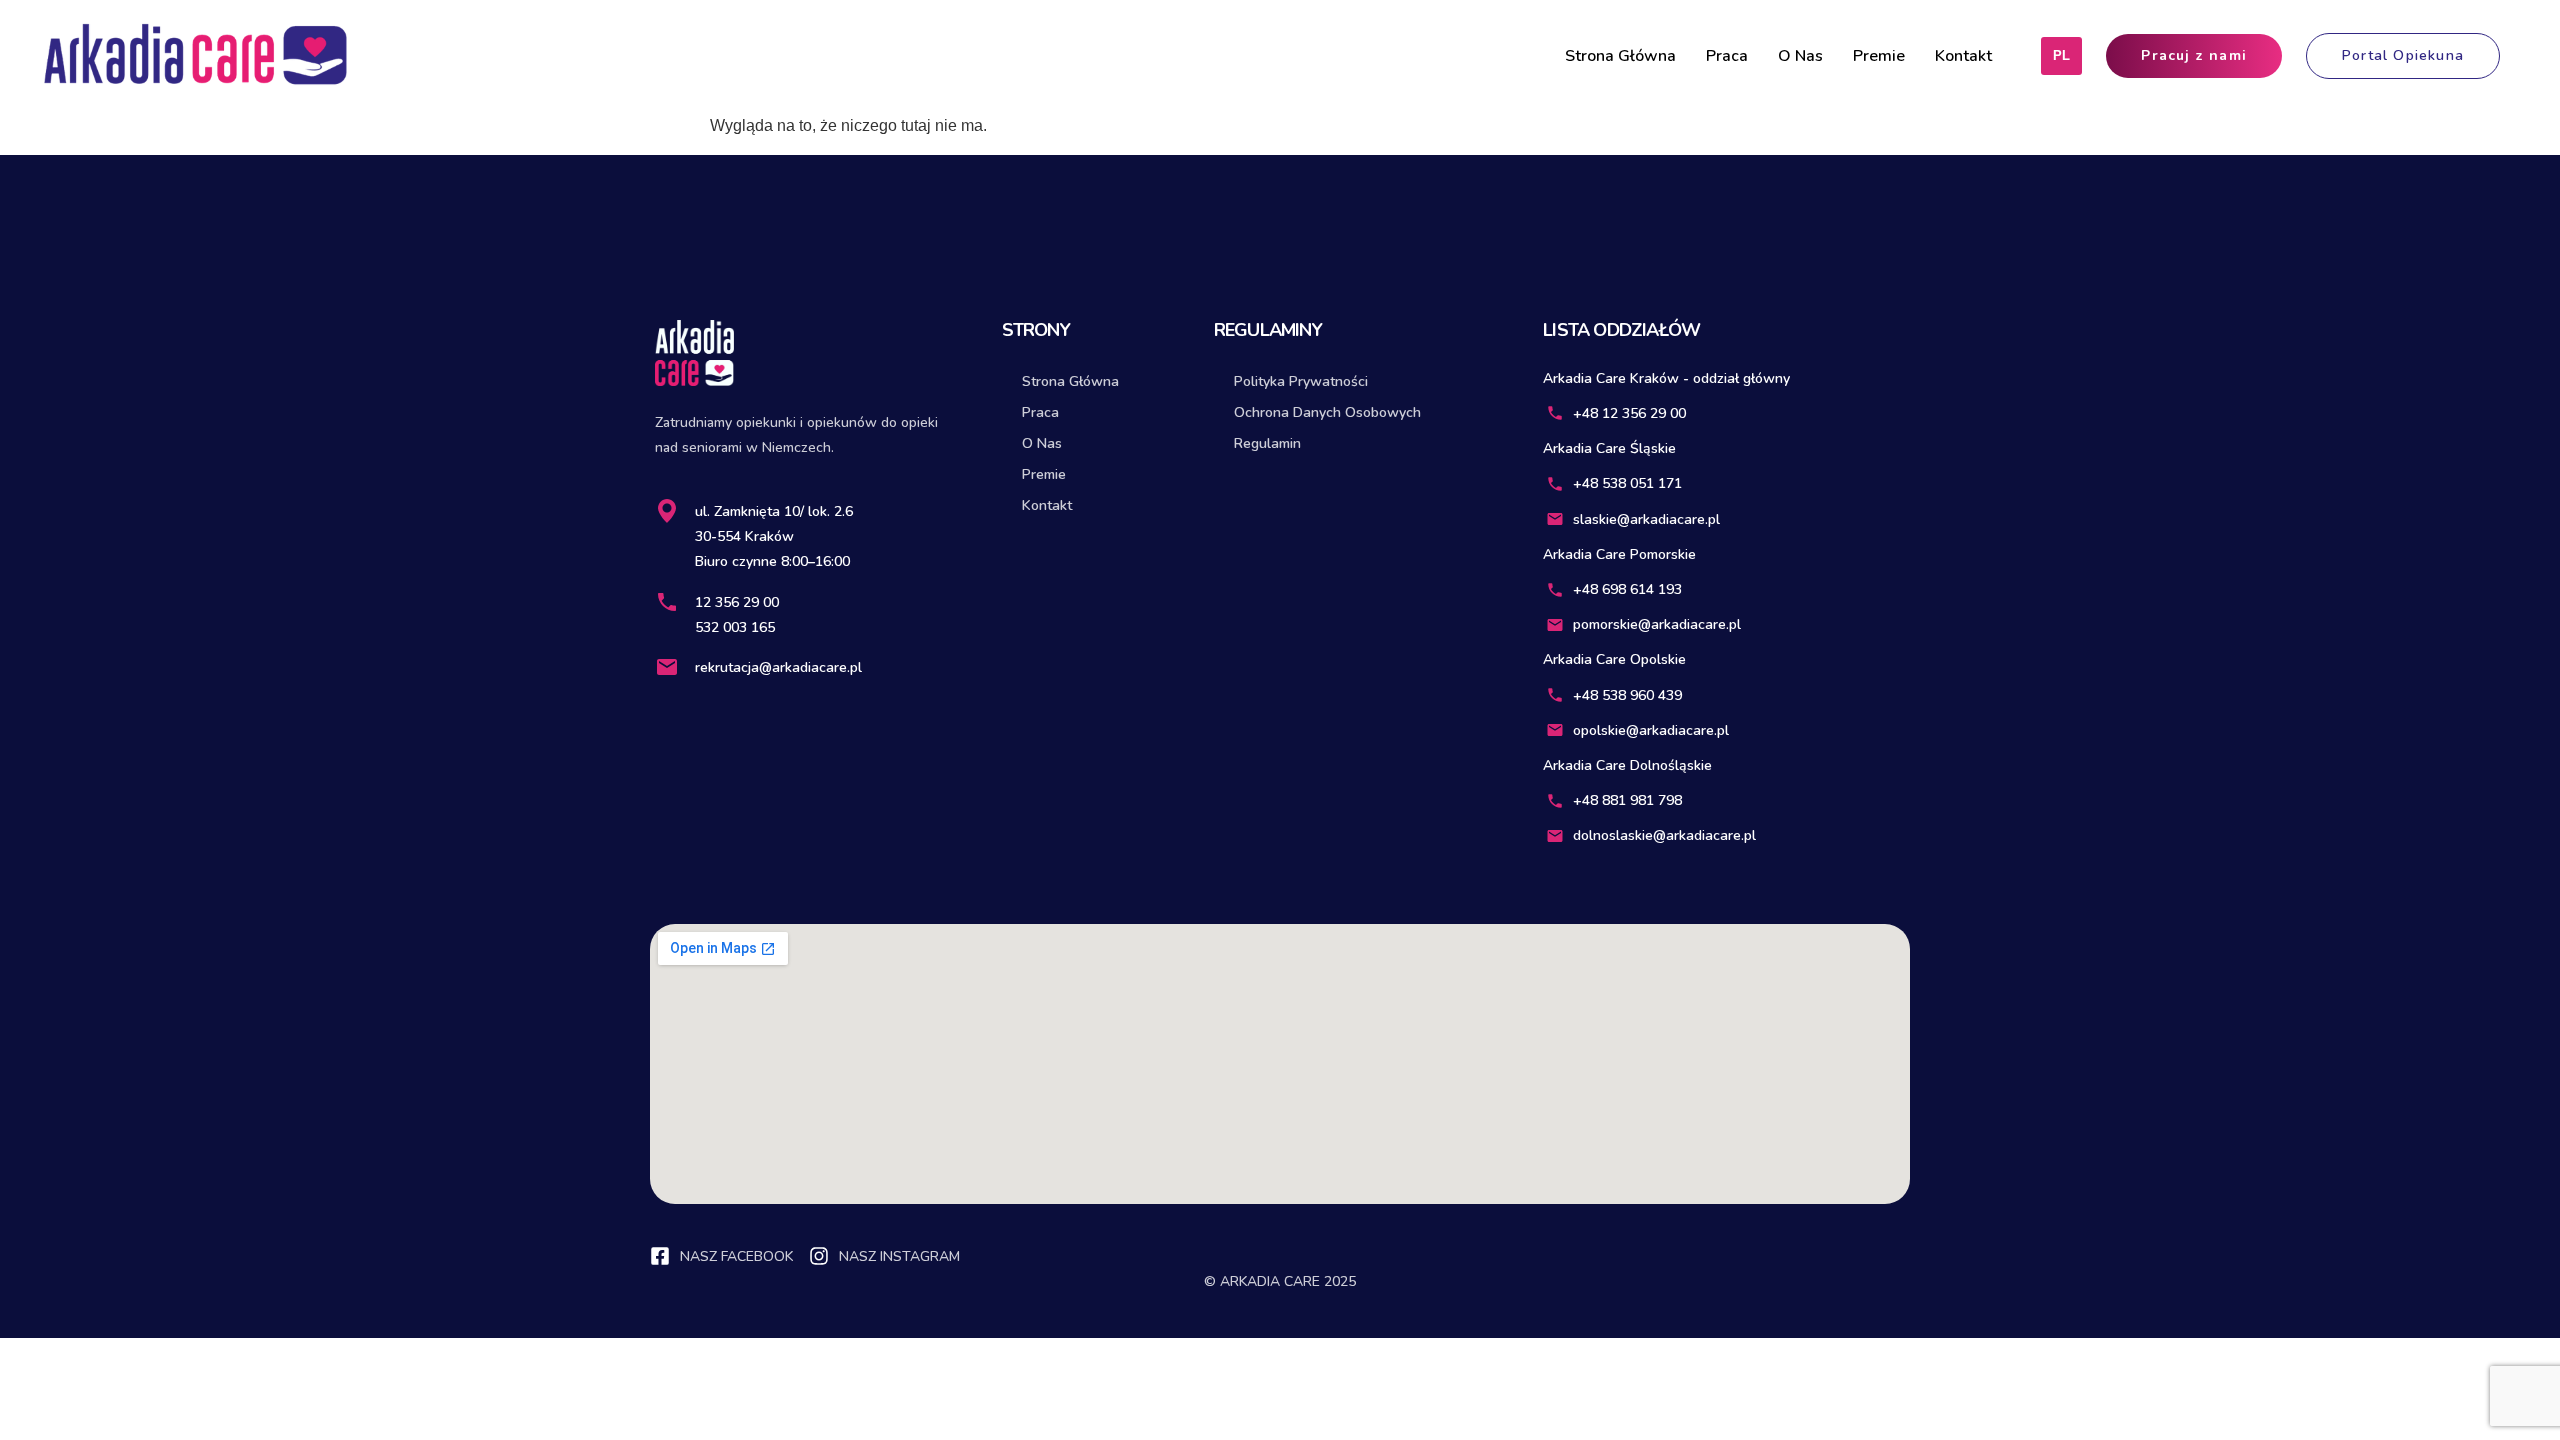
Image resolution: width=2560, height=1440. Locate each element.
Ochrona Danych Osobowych (1327, 412)
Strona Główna (1620, 56)
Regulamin (1267, 443)
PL (2061, 55)
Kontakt (1963, 56)
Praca (1727, 56)
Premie (1879, 56)
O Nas (1800, 56)
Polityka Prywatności (1301, 381)
